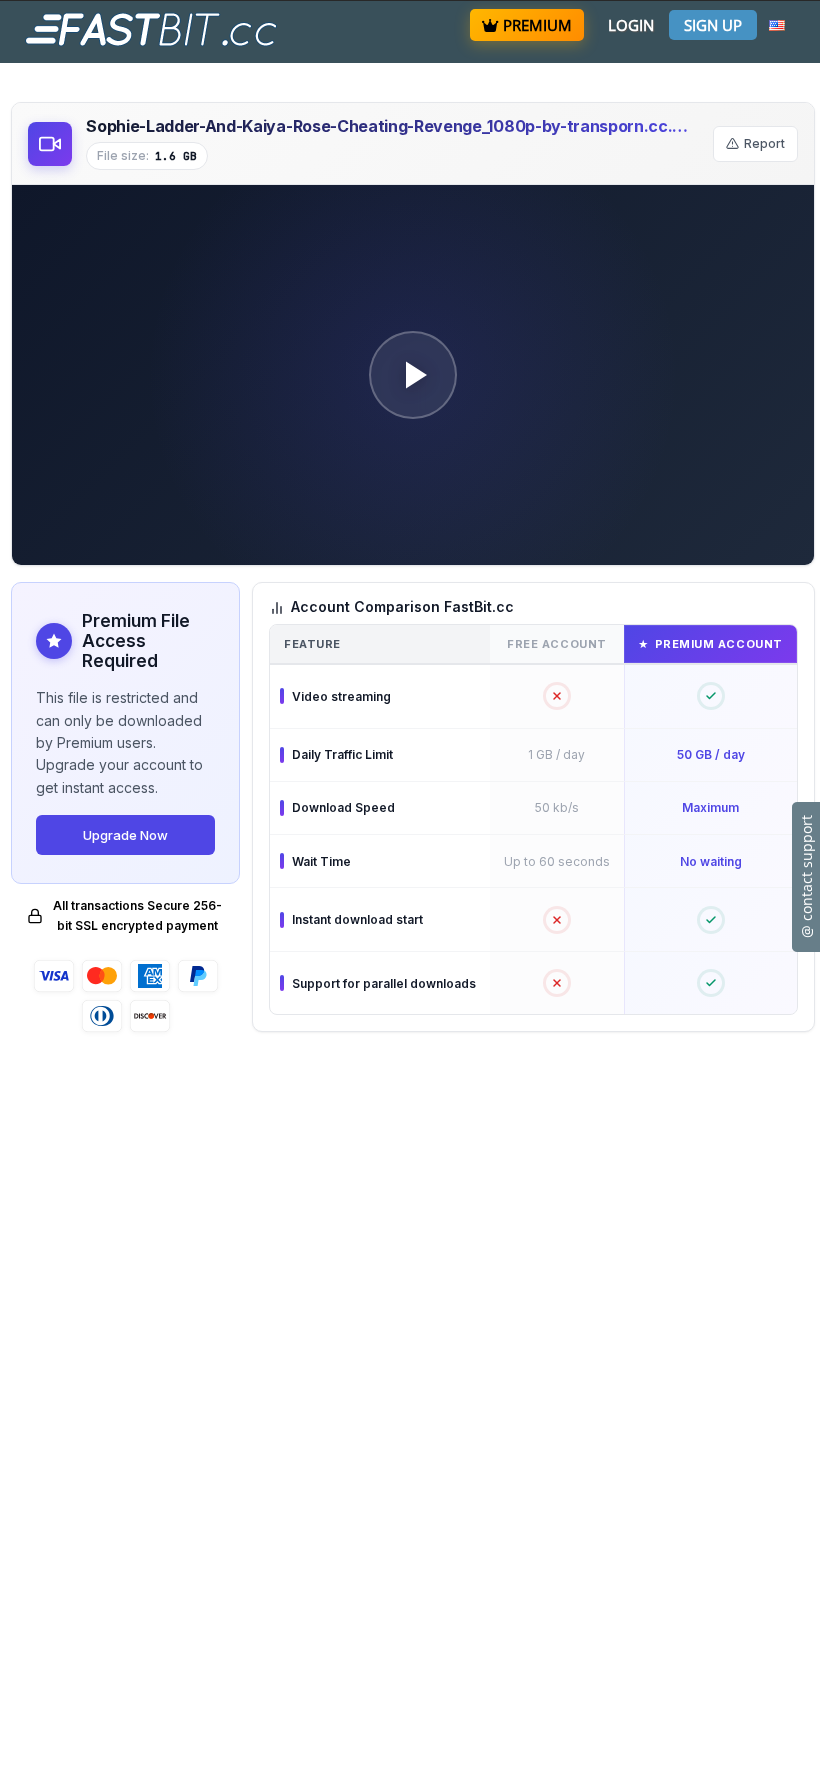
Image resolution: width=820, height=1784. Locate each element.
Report (764, 143)
